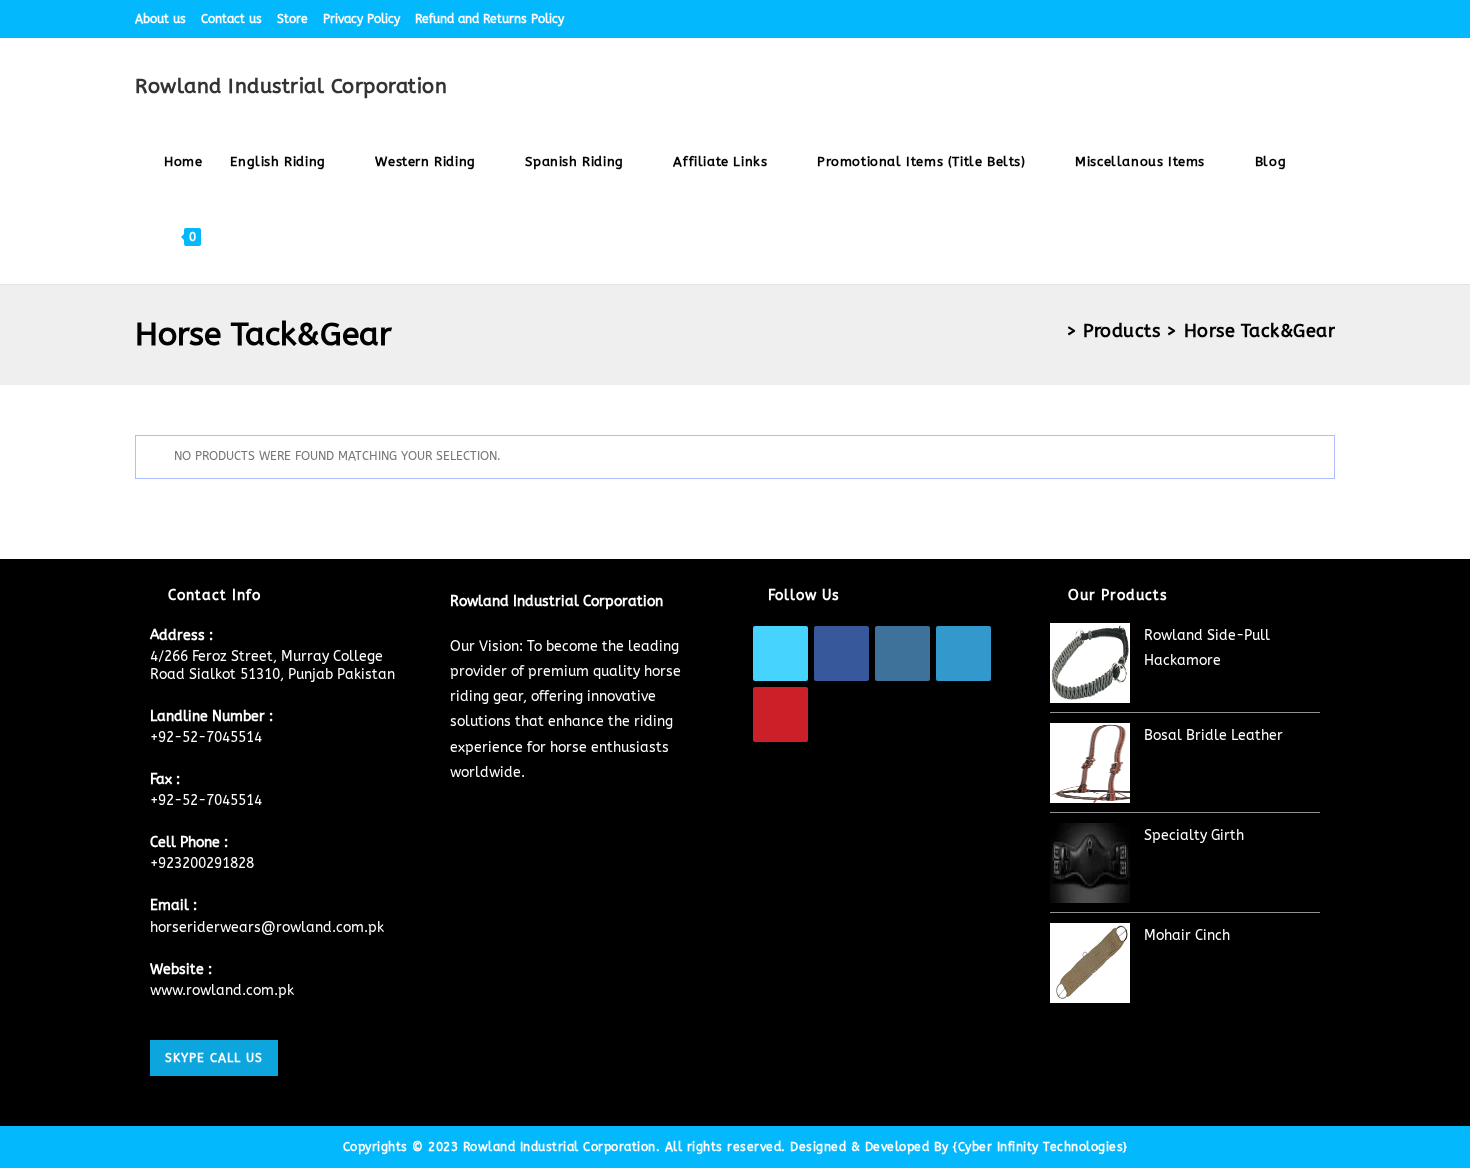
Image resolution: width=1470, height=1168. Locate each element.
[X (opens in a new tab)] (1191, 19)
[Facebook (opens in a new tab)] (1214, 19)
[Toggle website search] (234, 236)
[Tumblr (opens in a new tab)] (1306, 19)
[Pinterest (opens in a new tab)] (1237, 19)
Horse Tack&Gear (1260, 331)
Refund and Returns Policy (489, 19)
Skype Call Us (214, 1058)
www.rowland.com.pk (222, 990)
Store (292, 19)
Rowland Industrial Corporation (291, 86)
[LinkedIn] (963, 653)
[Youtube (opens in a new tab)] (1326, 19)
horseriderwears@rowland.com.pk (267, 927)
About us (160, 19)
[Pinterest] (780, 714)
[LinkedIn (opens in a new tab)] (1283, 19)
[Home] (1052, 331)
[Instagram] (902, 653)
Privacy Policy (361, 19)
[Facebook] (841, 653)
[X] (780, 653)
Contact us (231, 19)
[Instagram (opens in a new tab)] (1260, 19)
